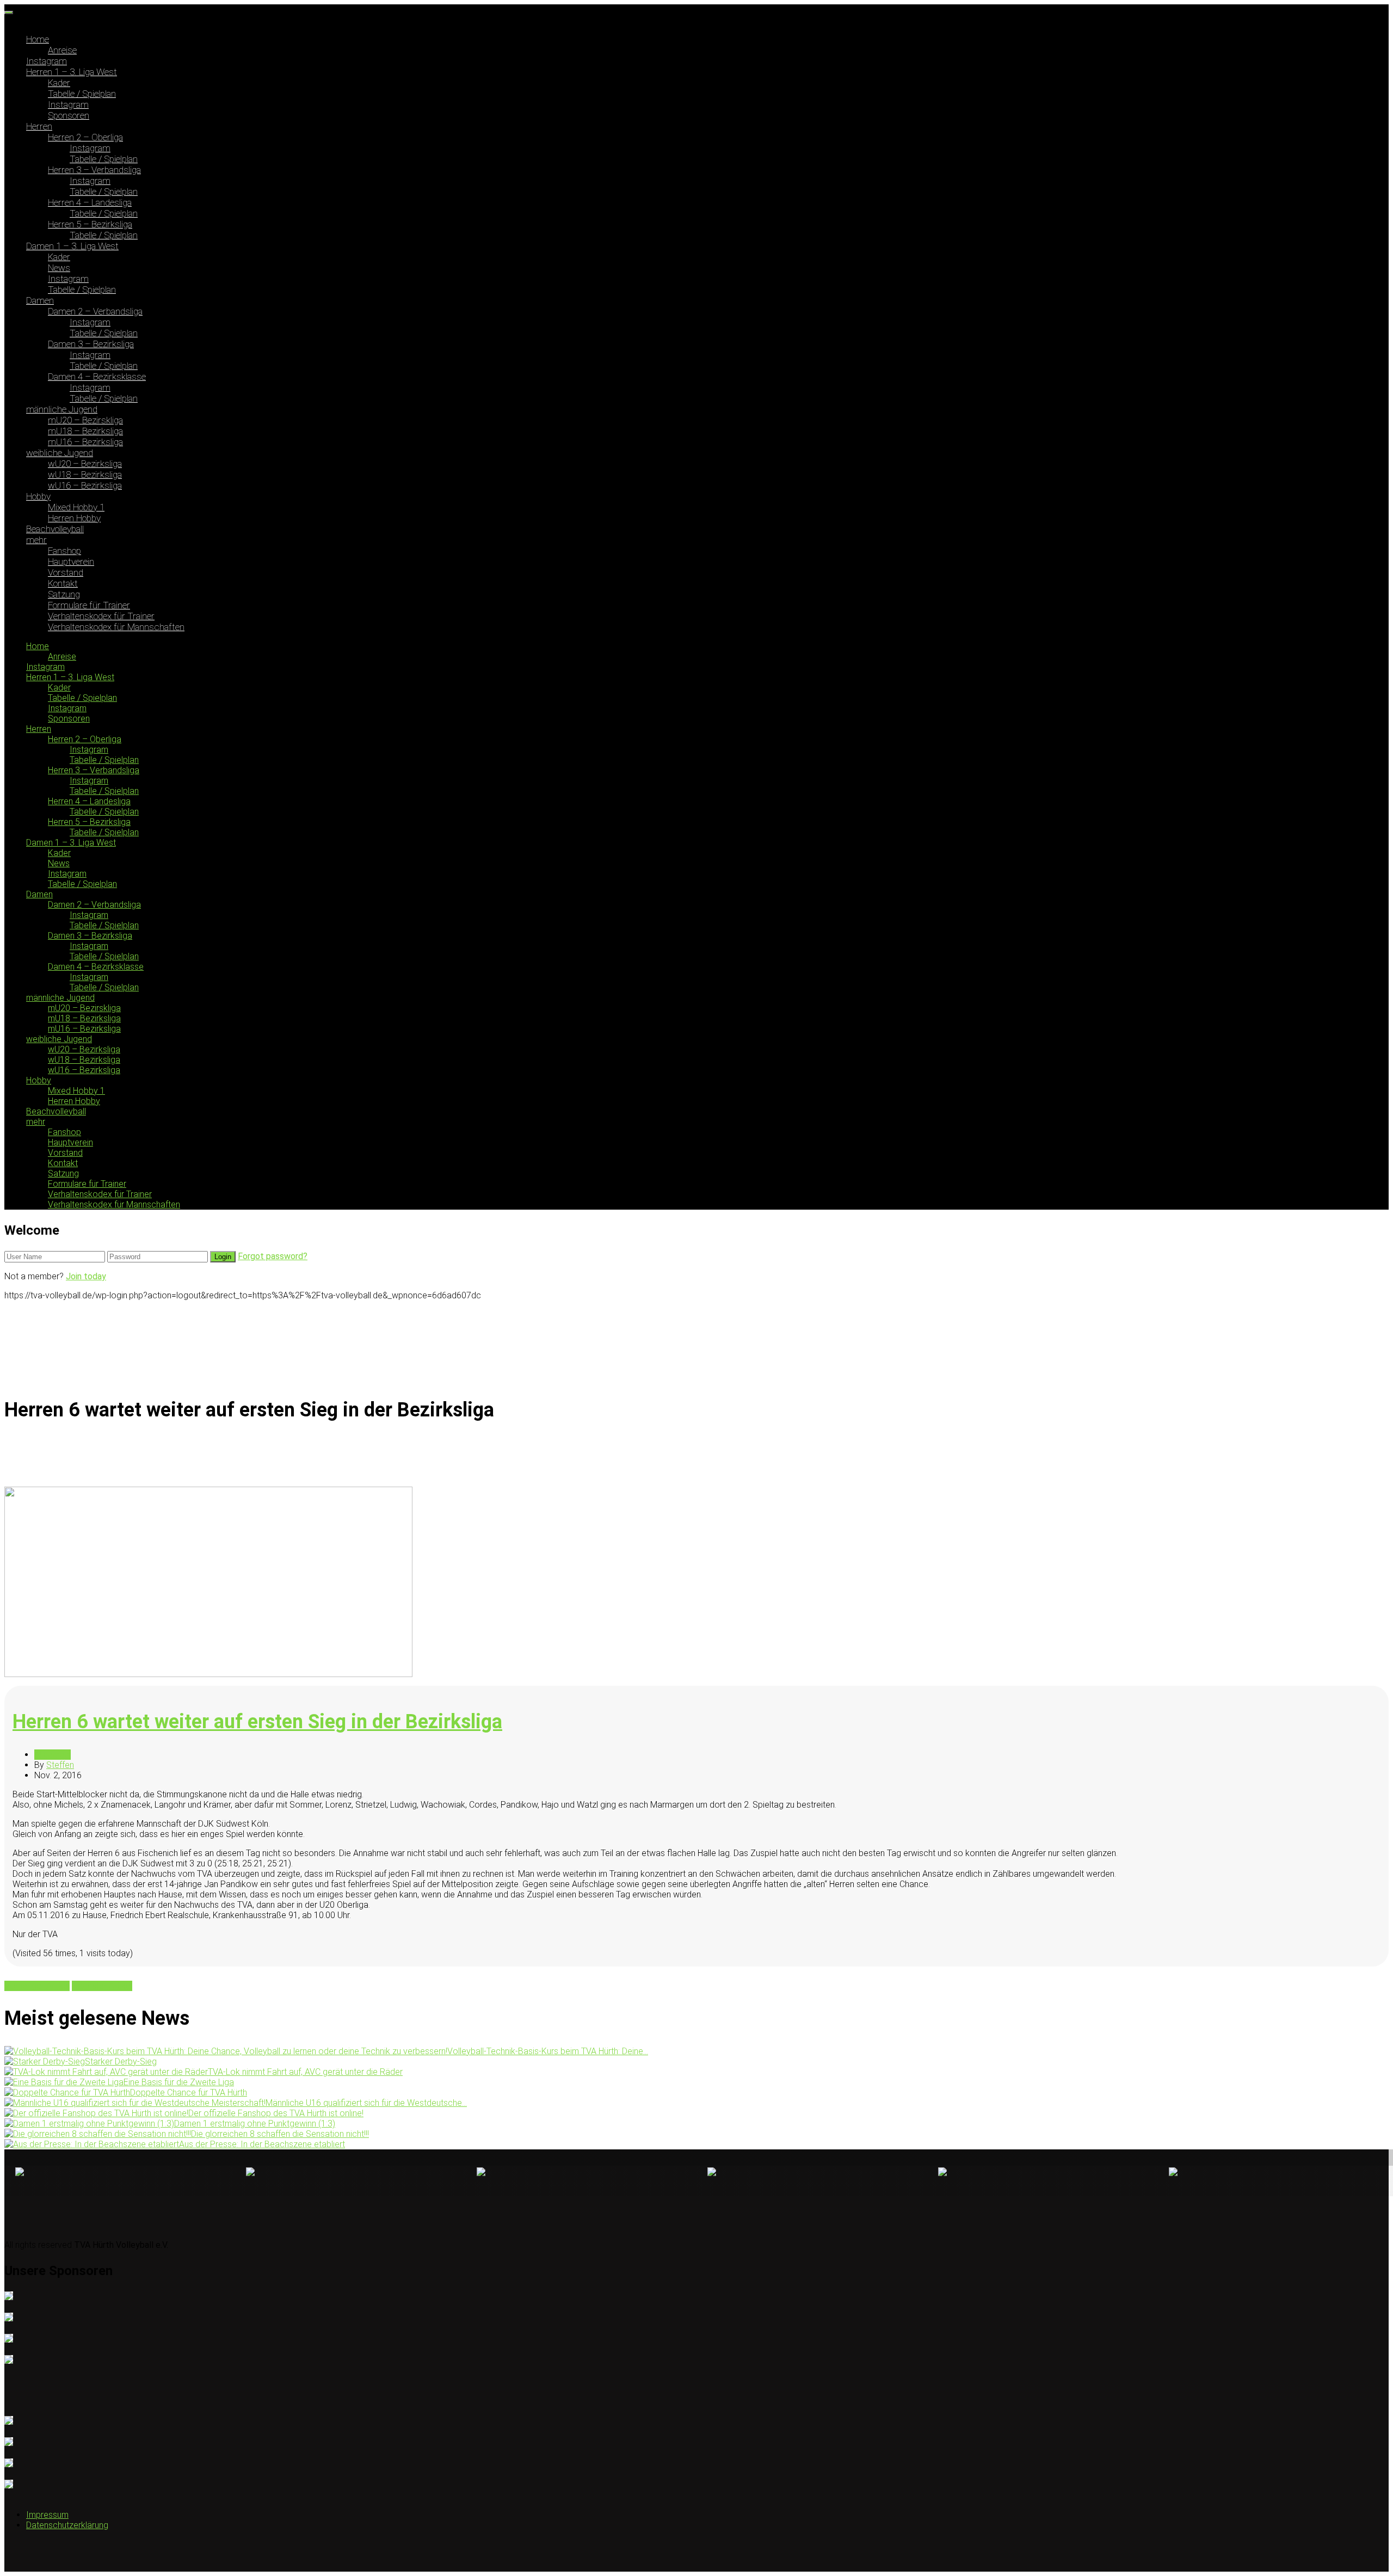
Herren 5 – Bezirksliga (90, 224)
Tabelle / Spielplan (82, 94)
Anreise (62, 50)
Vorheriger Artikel (37, 1986)
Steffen (60, 1765)
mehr (36, 540)
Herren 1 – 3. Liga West (72, 72)
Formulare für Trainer (89, 605)
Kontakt (63, 583)
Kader (59, 83)
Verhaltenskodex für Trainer (101, 616)
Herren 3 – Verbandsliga (94, 170)
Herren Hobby (74, 518)
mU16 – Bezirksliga (85, 442)
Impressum (47, 2515)
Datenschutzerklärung (67, 2525)
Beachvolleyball (55, 529)
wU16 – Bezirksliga (85, 485)
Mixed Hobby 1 (76, 507)
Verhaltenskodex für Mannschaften (116, 627)
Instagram (47, 61)
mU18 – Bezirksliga (85, 431)
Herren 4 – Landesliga (90, 202)
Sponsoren (69, 115)
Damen (40, 300)
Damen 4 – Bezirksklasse (97, 377)
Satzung (64, 594)
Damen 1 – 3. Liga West (72, 246)
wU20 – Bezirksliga (85, 464)
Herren (39, 126)
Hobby (38, 496)
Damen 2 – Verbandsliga (95, 311)
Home (38, 39)
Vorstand (66, 572)
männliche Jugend (62, 409)
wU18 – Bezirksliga (85, 474)
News (59, 268)
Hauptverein (71, 562)
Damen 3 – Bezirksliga (91, 344)
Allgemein (53, 1755)
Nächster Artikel (102, 1986)
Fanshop (64, 551)
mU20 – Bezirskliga (85, 420)
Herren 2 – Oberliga (85, 137)
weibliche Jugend (60, 453)
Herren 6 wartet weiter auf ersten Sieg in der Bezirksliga (257, 1722)
